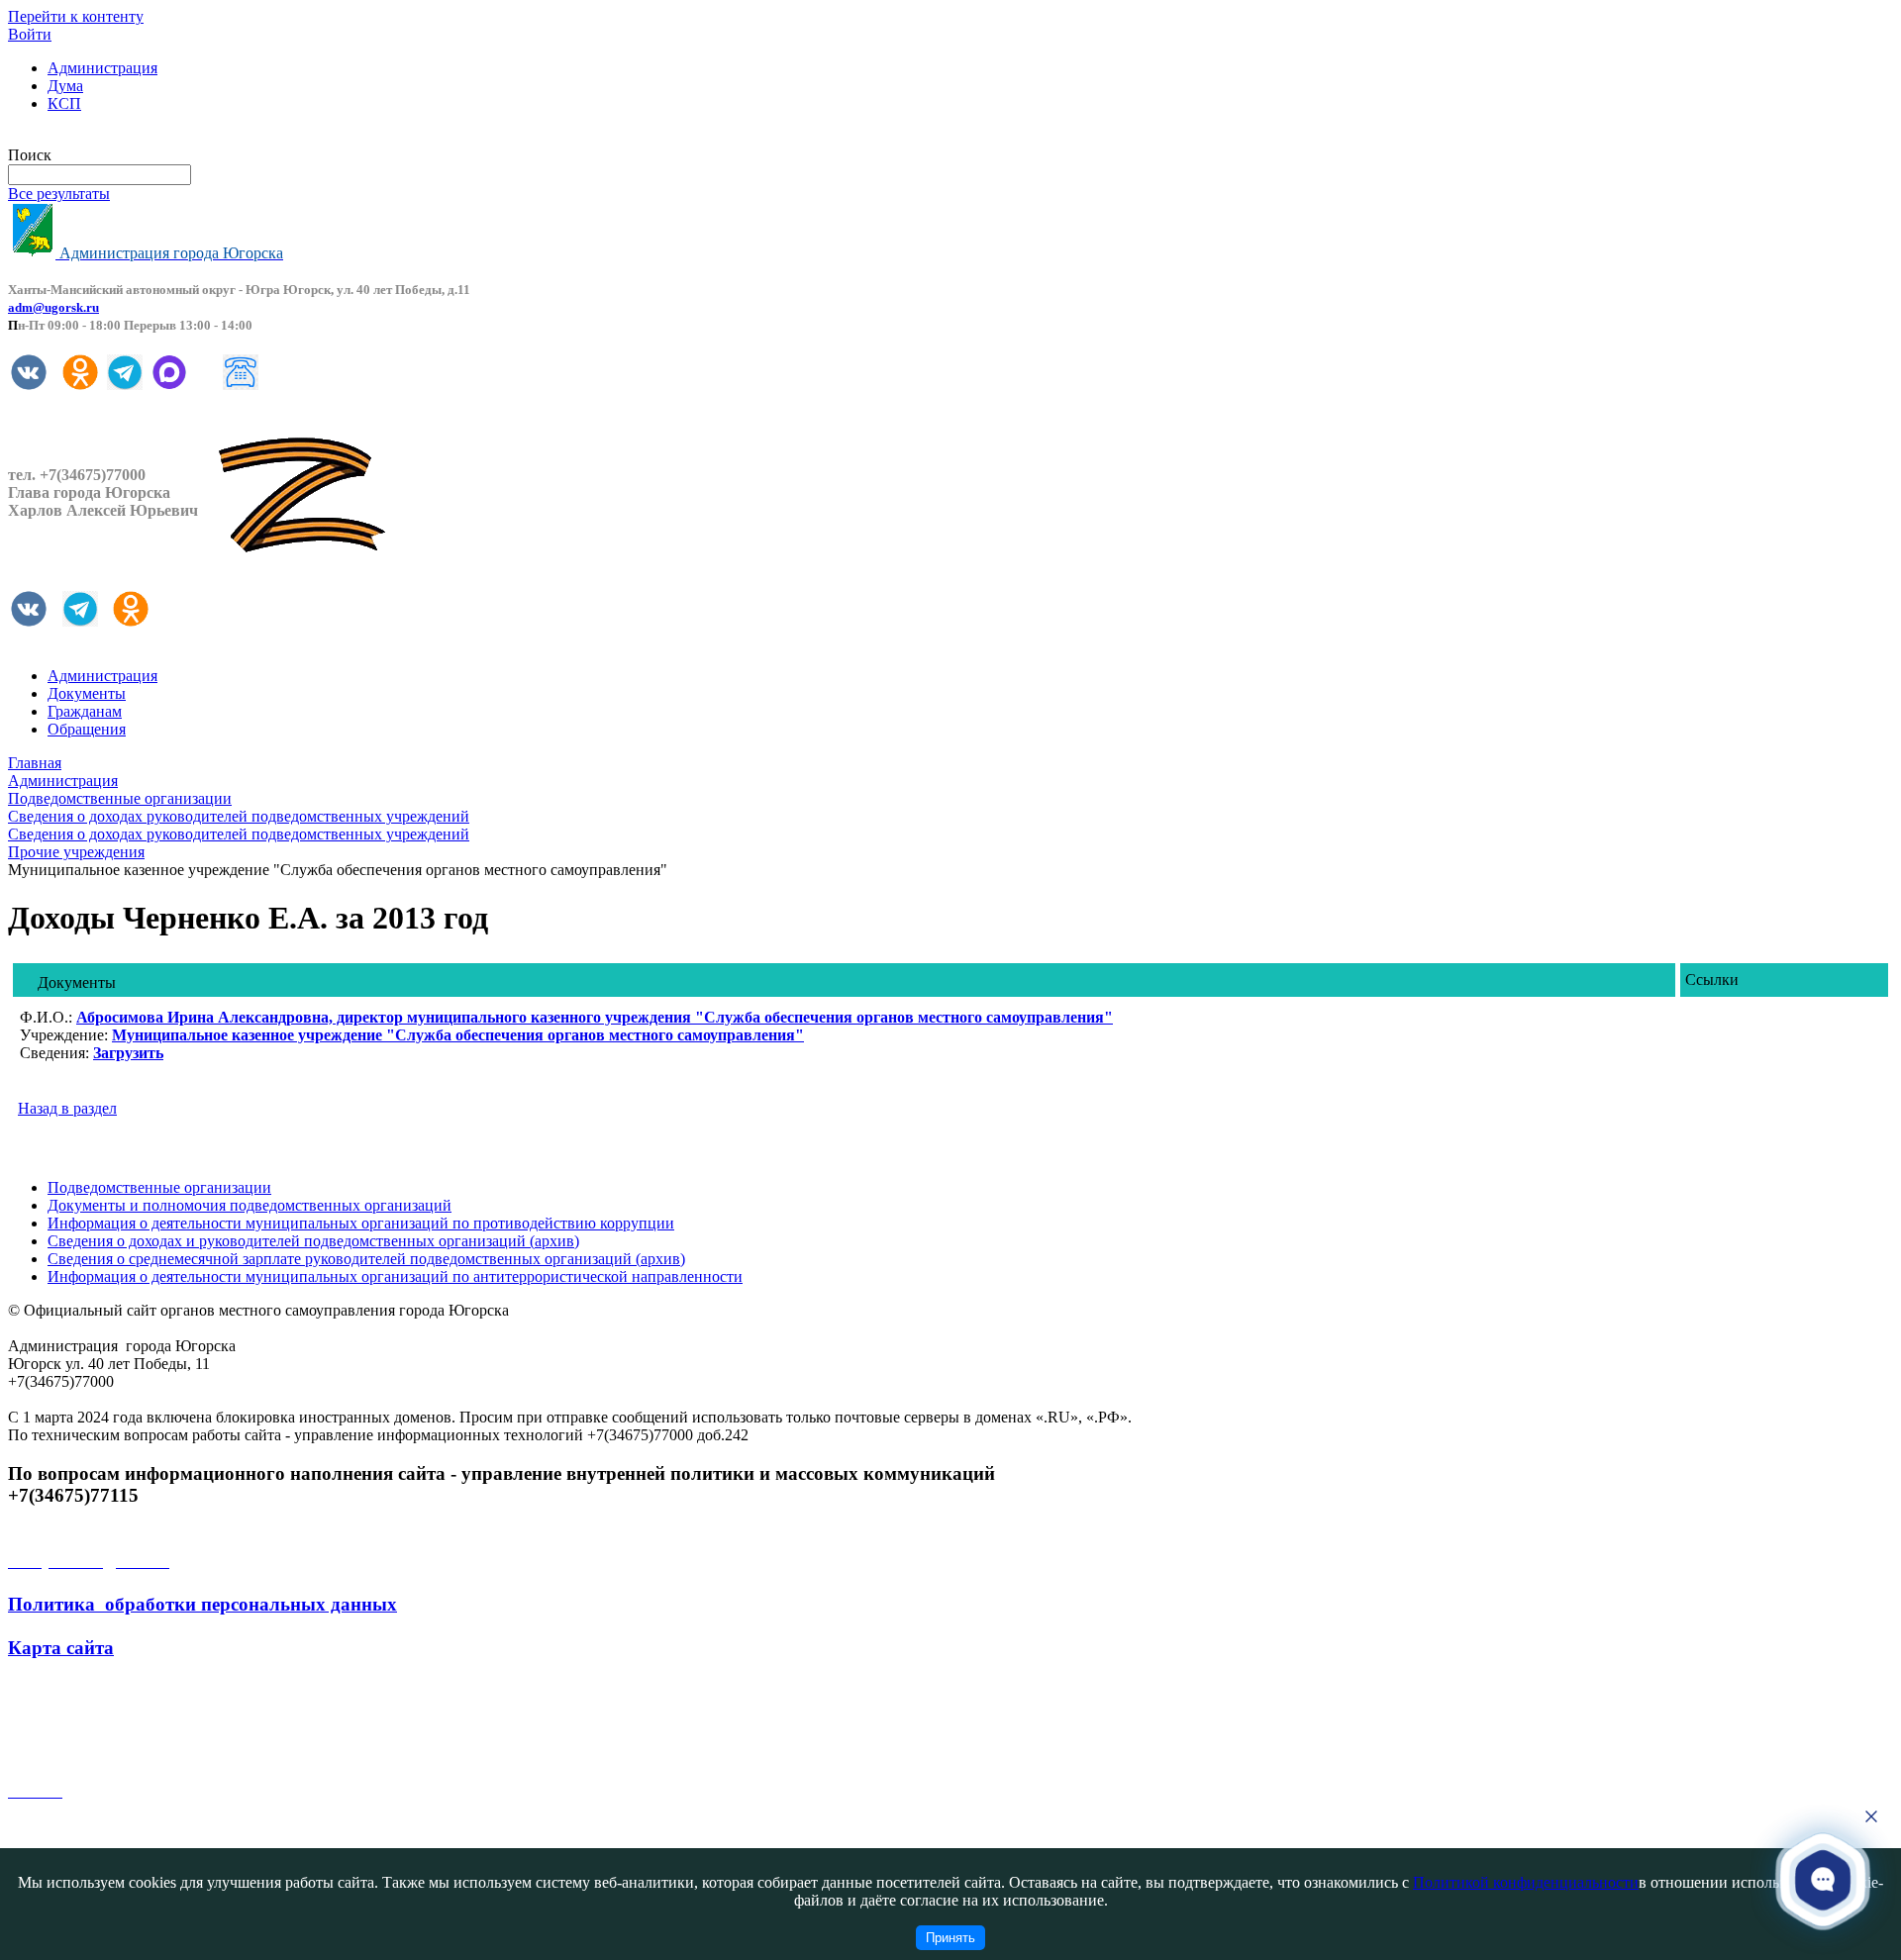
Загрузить (128, 1053)
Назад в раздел (67, 1108)
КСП (64, 103)
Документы (87, 693)
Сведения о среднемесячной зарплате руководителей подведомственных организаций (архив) (366, 1259)
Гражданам (85, 711)
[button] (1823, 1879)
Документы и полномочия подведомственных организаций (250, 1205)
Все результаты (59, 194)
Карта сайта (61, 1648)
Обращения (87, 729)
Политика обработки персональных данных (202, 1604)
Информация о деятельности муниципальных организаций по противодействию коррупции (361, 1223)
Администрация (102, 68)
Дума (65, 86)
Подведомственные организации (159, 1187)
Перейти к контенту (76, 16)
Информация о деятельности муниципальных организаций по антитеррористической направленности (395, 1276)
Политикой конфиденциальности (1526, 1882)
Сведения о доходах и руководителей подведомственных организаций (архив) (313, 1241)
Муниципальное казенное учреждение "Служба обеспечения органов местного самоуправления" (458, 1035)
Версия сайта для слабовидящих (117, 137)
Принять (950, 1938)
